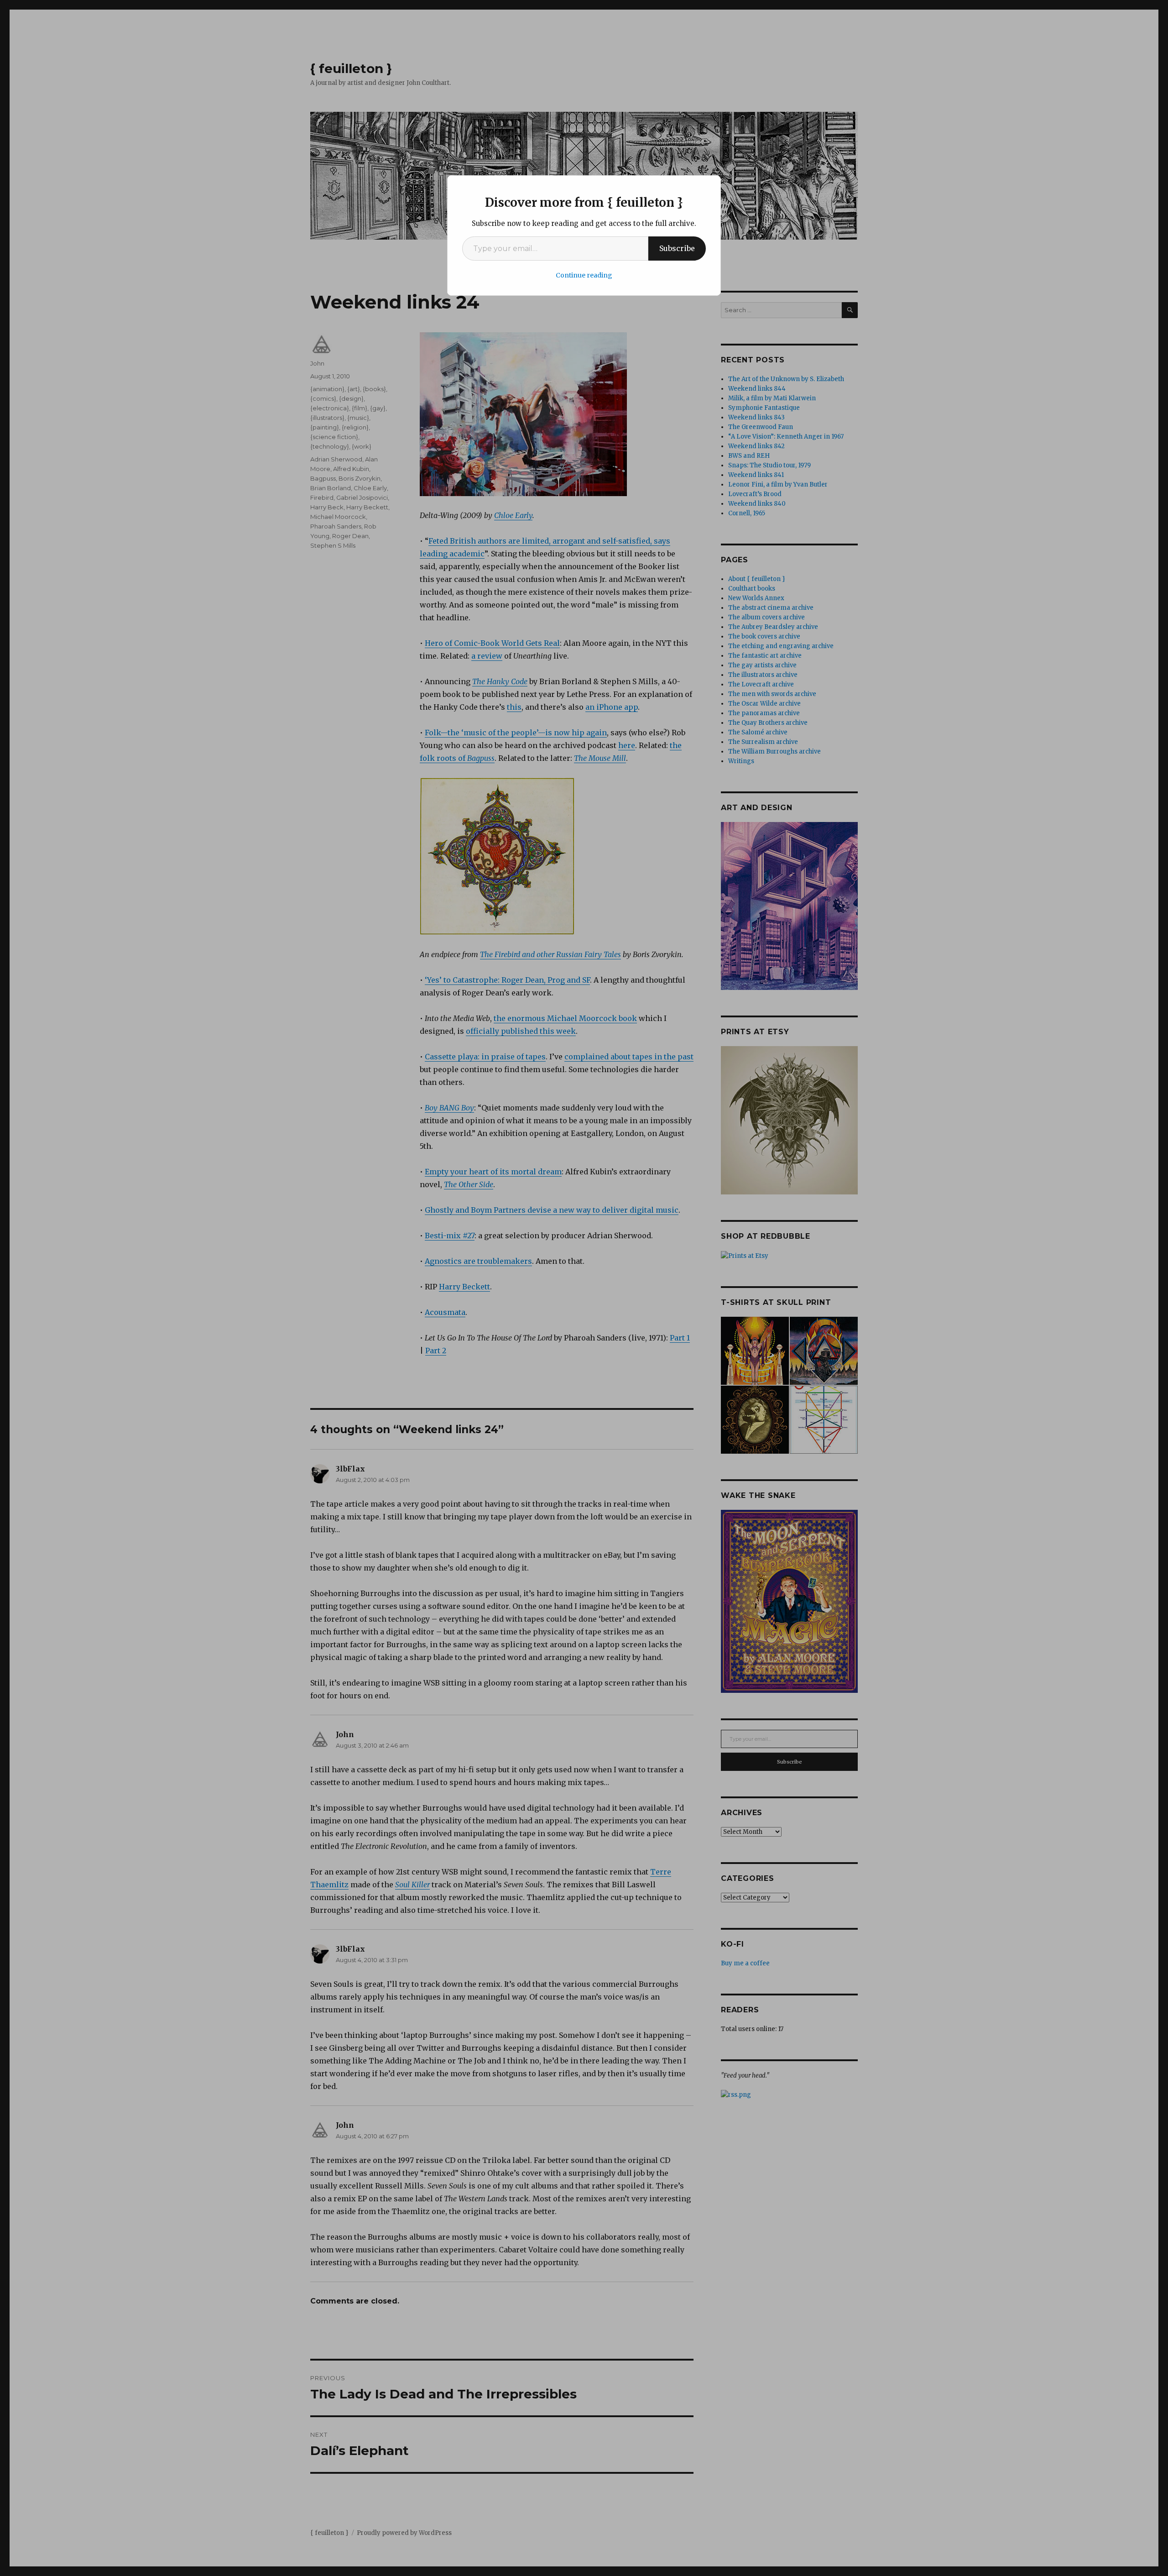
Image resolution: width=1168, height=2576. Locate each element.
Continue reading (584, 275)
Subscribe (677, 248)
